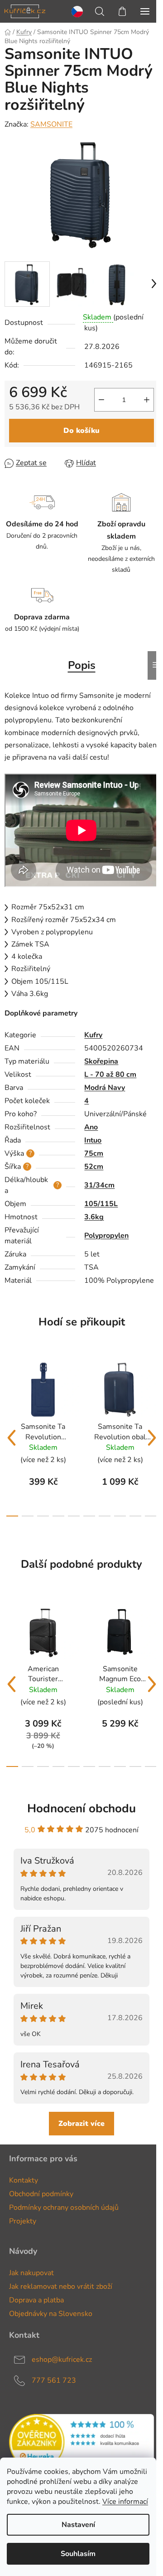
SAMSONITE (51, 124)
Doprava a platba (36, 2300)
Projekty (23, 2221)
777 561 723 (54, 2380)
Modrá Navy (105, 1088)
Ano (91, 1127)
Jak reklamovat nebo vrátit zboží (61, 2287)
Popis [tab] (82, 665)
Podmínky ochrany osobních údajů (64, 2208)
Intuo (93, 1140)
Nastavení (78, 2525)
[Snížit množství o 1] (101, 400)
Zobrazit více (81, 2124)
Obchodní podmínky (41, 2194)
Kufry (93, 1035)
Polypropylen (106, 1236)
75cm (94, 1153)
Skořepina (101, 1061)
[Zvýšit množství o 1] (147, 400)
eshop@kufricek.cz (62, 2360)
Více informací (125, 2502)
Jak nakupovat (31, 2273)
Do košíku (81, 431)
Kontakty (24, 2180)
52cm (94, 1167)
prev (11, 1438)
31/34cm (99, 1185)
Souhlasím (78, 2554)
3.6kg (94, 1217)
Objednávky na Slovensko (51, 2314)
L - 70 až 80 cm (110, 1075)
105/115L (101, 1204)
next (152, 1438)
